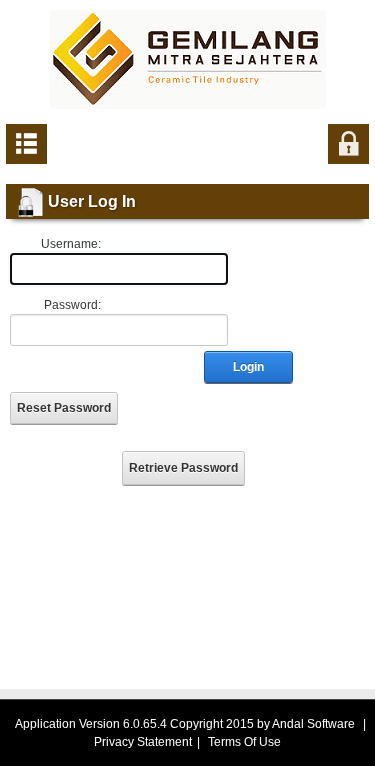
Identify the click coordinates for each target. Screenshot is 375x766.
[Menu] (26, 143)
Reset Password (64, 408)
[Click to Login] (348, 143)
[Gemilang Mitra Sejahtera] (188, 59)
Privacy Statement (143, 742)
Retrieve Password (183, 468)
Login (248, 367)
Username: (71, 244)
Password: (72, 305)
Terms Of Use (244, 742)
